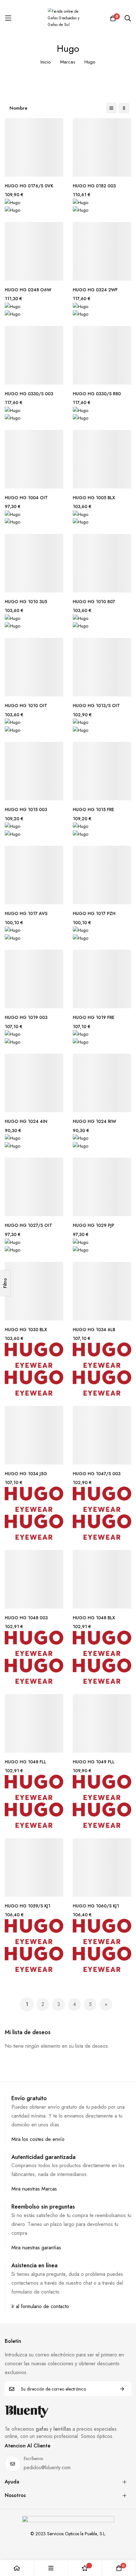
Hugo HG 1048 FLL (25, 1762)
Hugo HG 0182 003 (94, 186)
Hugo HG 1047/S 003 (97, 1474)
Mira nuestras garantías (36, 2248)
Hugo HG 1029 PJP (93, 1225)
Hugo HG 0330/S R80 (97, 394)
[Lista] (111, 108)
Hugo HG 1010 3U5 (26, 602)
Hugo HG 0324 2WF (95, 290)
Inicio (46, 62)
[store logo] (68, 18)
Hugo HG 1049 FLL (94, 1762)
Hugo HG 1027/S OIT (28, 1225)
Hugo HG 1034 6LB (94, 1330)
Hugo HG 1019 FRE (94, 1018)
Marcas (68, 62)
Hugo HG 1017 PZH (94, 914)
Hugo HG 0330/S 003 (29, 394)
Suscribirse (122, 2389)
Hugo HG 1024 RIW (94, 1121)
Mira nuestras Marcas (34, 2189)
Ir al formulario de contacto (40, 2306)
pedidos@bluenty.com (47, 2467)
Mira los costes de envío (38, 2139)
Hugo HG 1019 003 (26, 1018)
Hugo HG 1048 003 (26, 1618)
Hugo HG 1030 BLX (26, 1330)
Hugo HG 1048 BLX (94, 1618)
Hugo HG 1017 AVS (26, 914)
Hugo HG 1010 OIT (26, 706)
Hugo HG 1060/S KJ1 (96, 1906)
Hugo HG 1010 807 (94, 602)
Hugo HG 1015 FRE (93, 810)
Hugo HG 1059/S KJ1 (28, 1906)
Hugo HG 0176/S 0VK (29, 186)
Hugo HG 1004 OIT (26, 498)
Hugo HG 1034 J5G (26, 1474)
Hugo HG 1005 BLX (94, 498)
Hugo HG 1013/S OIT (96, 706)
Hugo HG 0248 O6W (28, 290)
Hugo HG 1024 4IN (26, 1121)
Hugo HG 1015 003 (26, 810)
